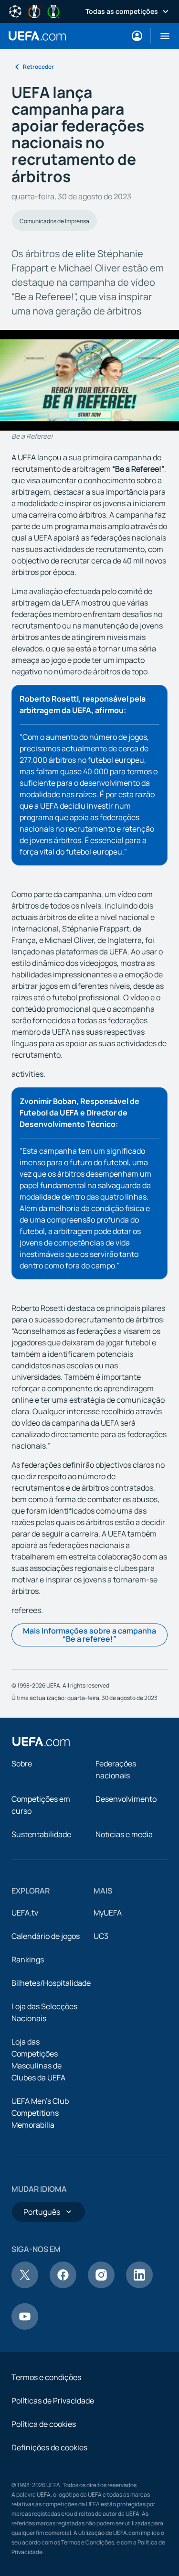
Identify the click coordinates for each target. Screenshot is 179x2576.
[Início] (41, 1742)
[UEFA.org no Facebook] (63, 2285)
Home (37, 36)
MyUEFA (108, 1913)
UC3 (101, 1936)
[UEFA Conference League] (53, 11)
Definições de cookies (49, 2447)
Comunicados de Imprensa (54, 221)
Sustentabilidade (41, 1834)
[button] (161, 36)
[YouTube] (25, 2327)
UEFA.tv (25, 1913)
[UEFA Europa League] (34, 11)
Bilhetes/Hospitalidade (51, 1983)
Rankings (28, 1959)
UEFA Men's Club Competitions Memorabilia (40, 2113)
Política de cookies (44, 2424)
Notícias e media (124, 1834)
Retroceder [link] (38, 67)
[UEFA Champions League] (15, 11)
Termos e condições (46, 2377)
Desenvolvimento (126, 1799)
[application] (89, 380)
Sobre (22, 1764)
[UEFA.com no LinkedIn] (139, 2285)
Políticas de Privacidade (53, 2401)
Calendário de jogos (46, 1936)
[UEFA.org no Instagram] (101, 2285)
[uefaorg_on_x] (25, 2285)
